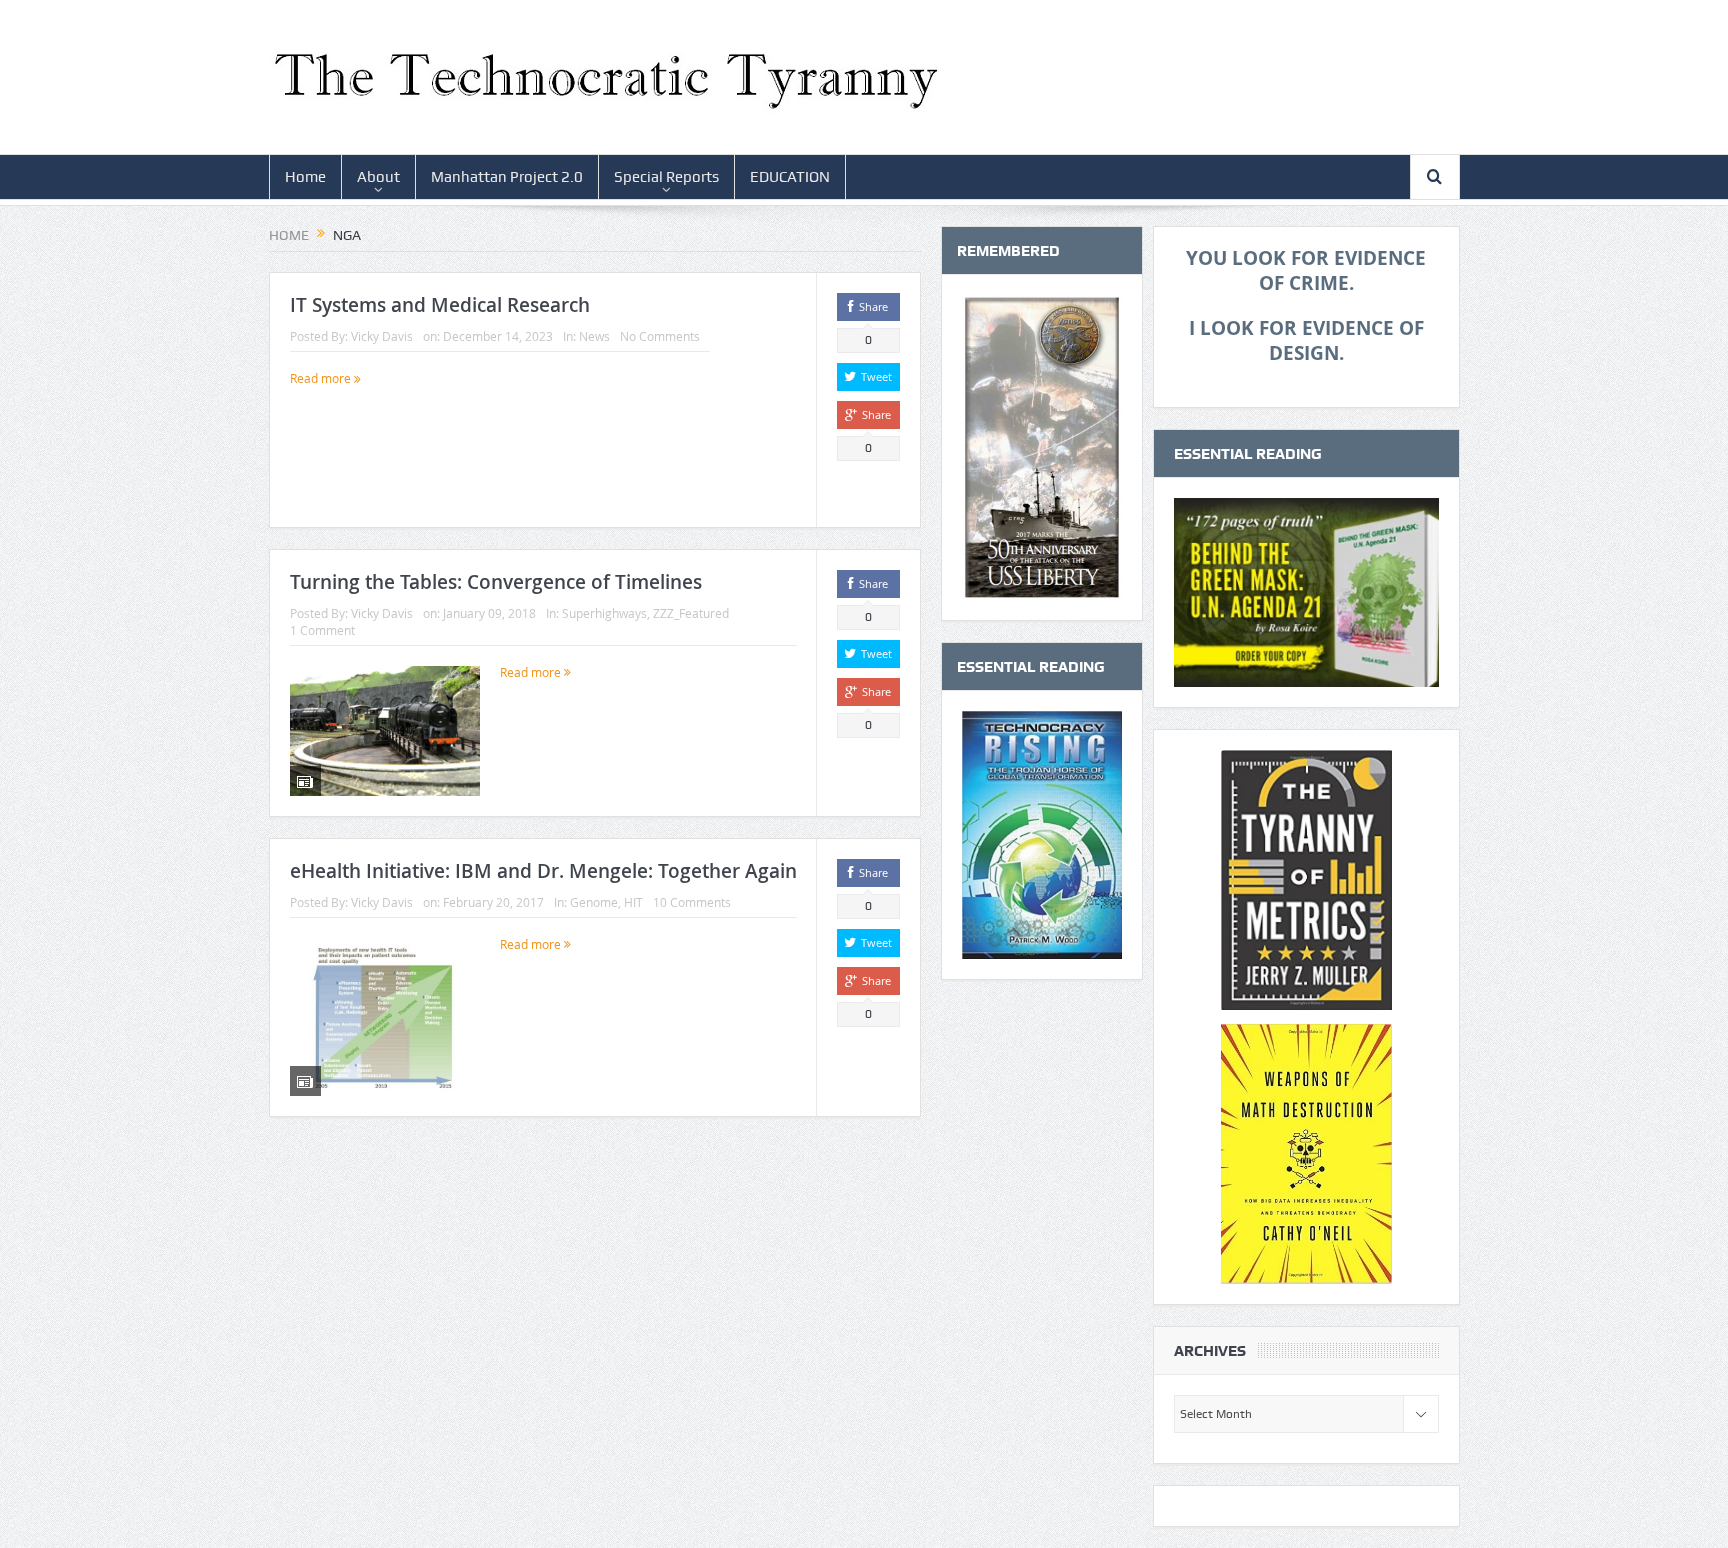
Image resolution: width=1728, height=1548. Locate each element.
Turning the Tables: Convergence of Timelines (496, 582)
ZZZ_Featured (691, 613)
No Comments (660, 336)
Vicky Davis (382, 336)
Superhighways (604, 613)
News (594, 336)
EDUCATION (790, 177)
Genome (594, 902)
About (378, 177)
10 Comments (692, 902)
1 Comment (322, 630)
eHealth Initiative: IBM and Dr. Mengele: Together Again (543, 871)
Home (305, 177)
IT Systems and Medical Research (440, 305)
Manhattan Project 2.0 (507, 177)
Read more (322, 378)
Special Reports (666, 177)
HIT (633, 902)
